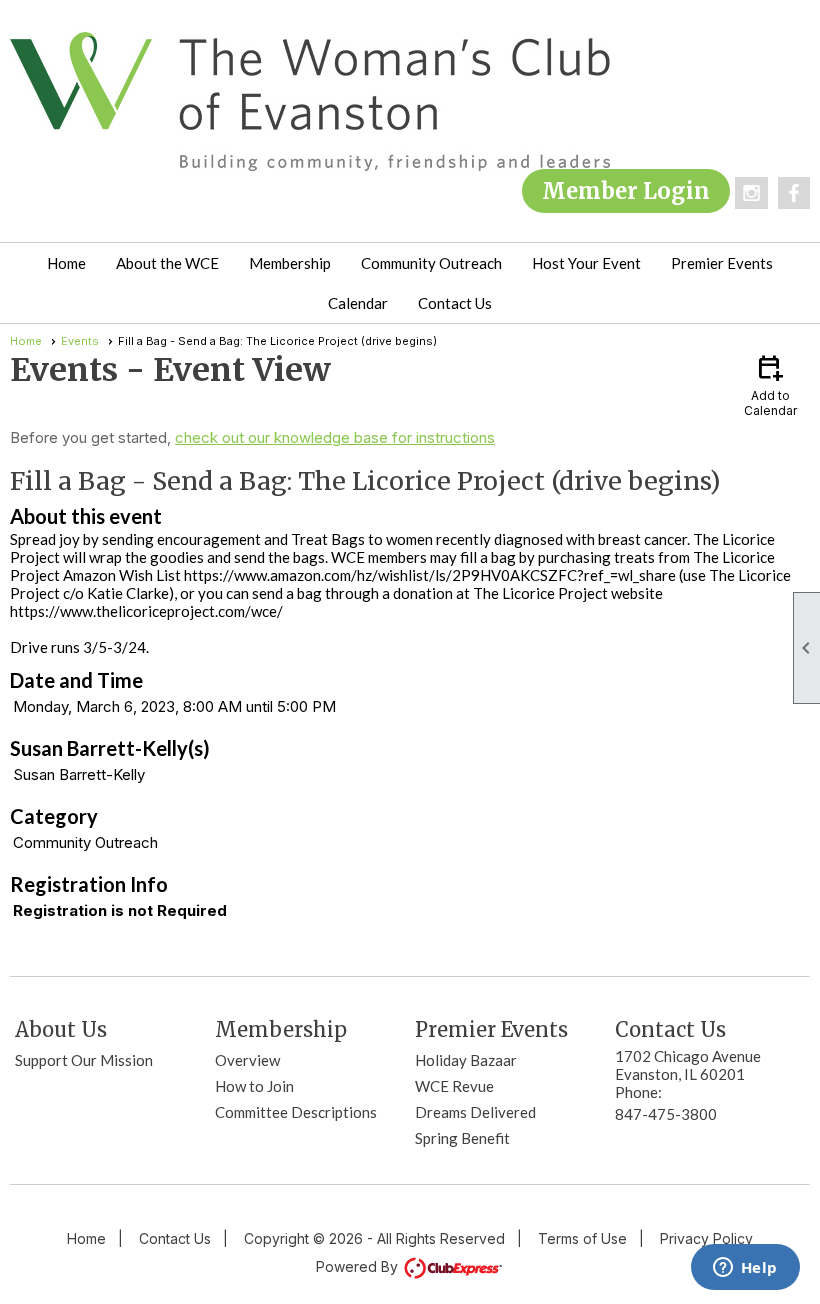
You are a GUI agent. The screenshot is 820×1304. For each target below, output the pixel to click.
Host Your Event (586, 263)
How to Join (254, 1086)
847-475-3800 (666, 1114)
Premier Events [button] (722, 263)
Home (66, 263)
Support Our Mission (84, 1060)
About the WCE (167, 263)
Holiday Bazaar (466, 1060)
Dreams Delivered (475, 1112)
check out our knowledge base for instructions (335, 437)
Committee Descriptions (296, 1112)
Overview (247, 1060)
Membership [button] (290, 263)
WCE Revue (454, 1086)
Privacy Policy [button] (706, 1238)
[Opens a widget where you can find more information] (745, 1269)
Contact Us (455, 303)
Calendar (358, 303)
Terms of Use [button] (582, 1238)
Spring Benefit (462, 1138)
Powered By (359, 1266)
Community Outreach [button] (431, 263)
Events (80, 341)
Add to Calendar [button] (770, 384)
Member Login (626, 191)
